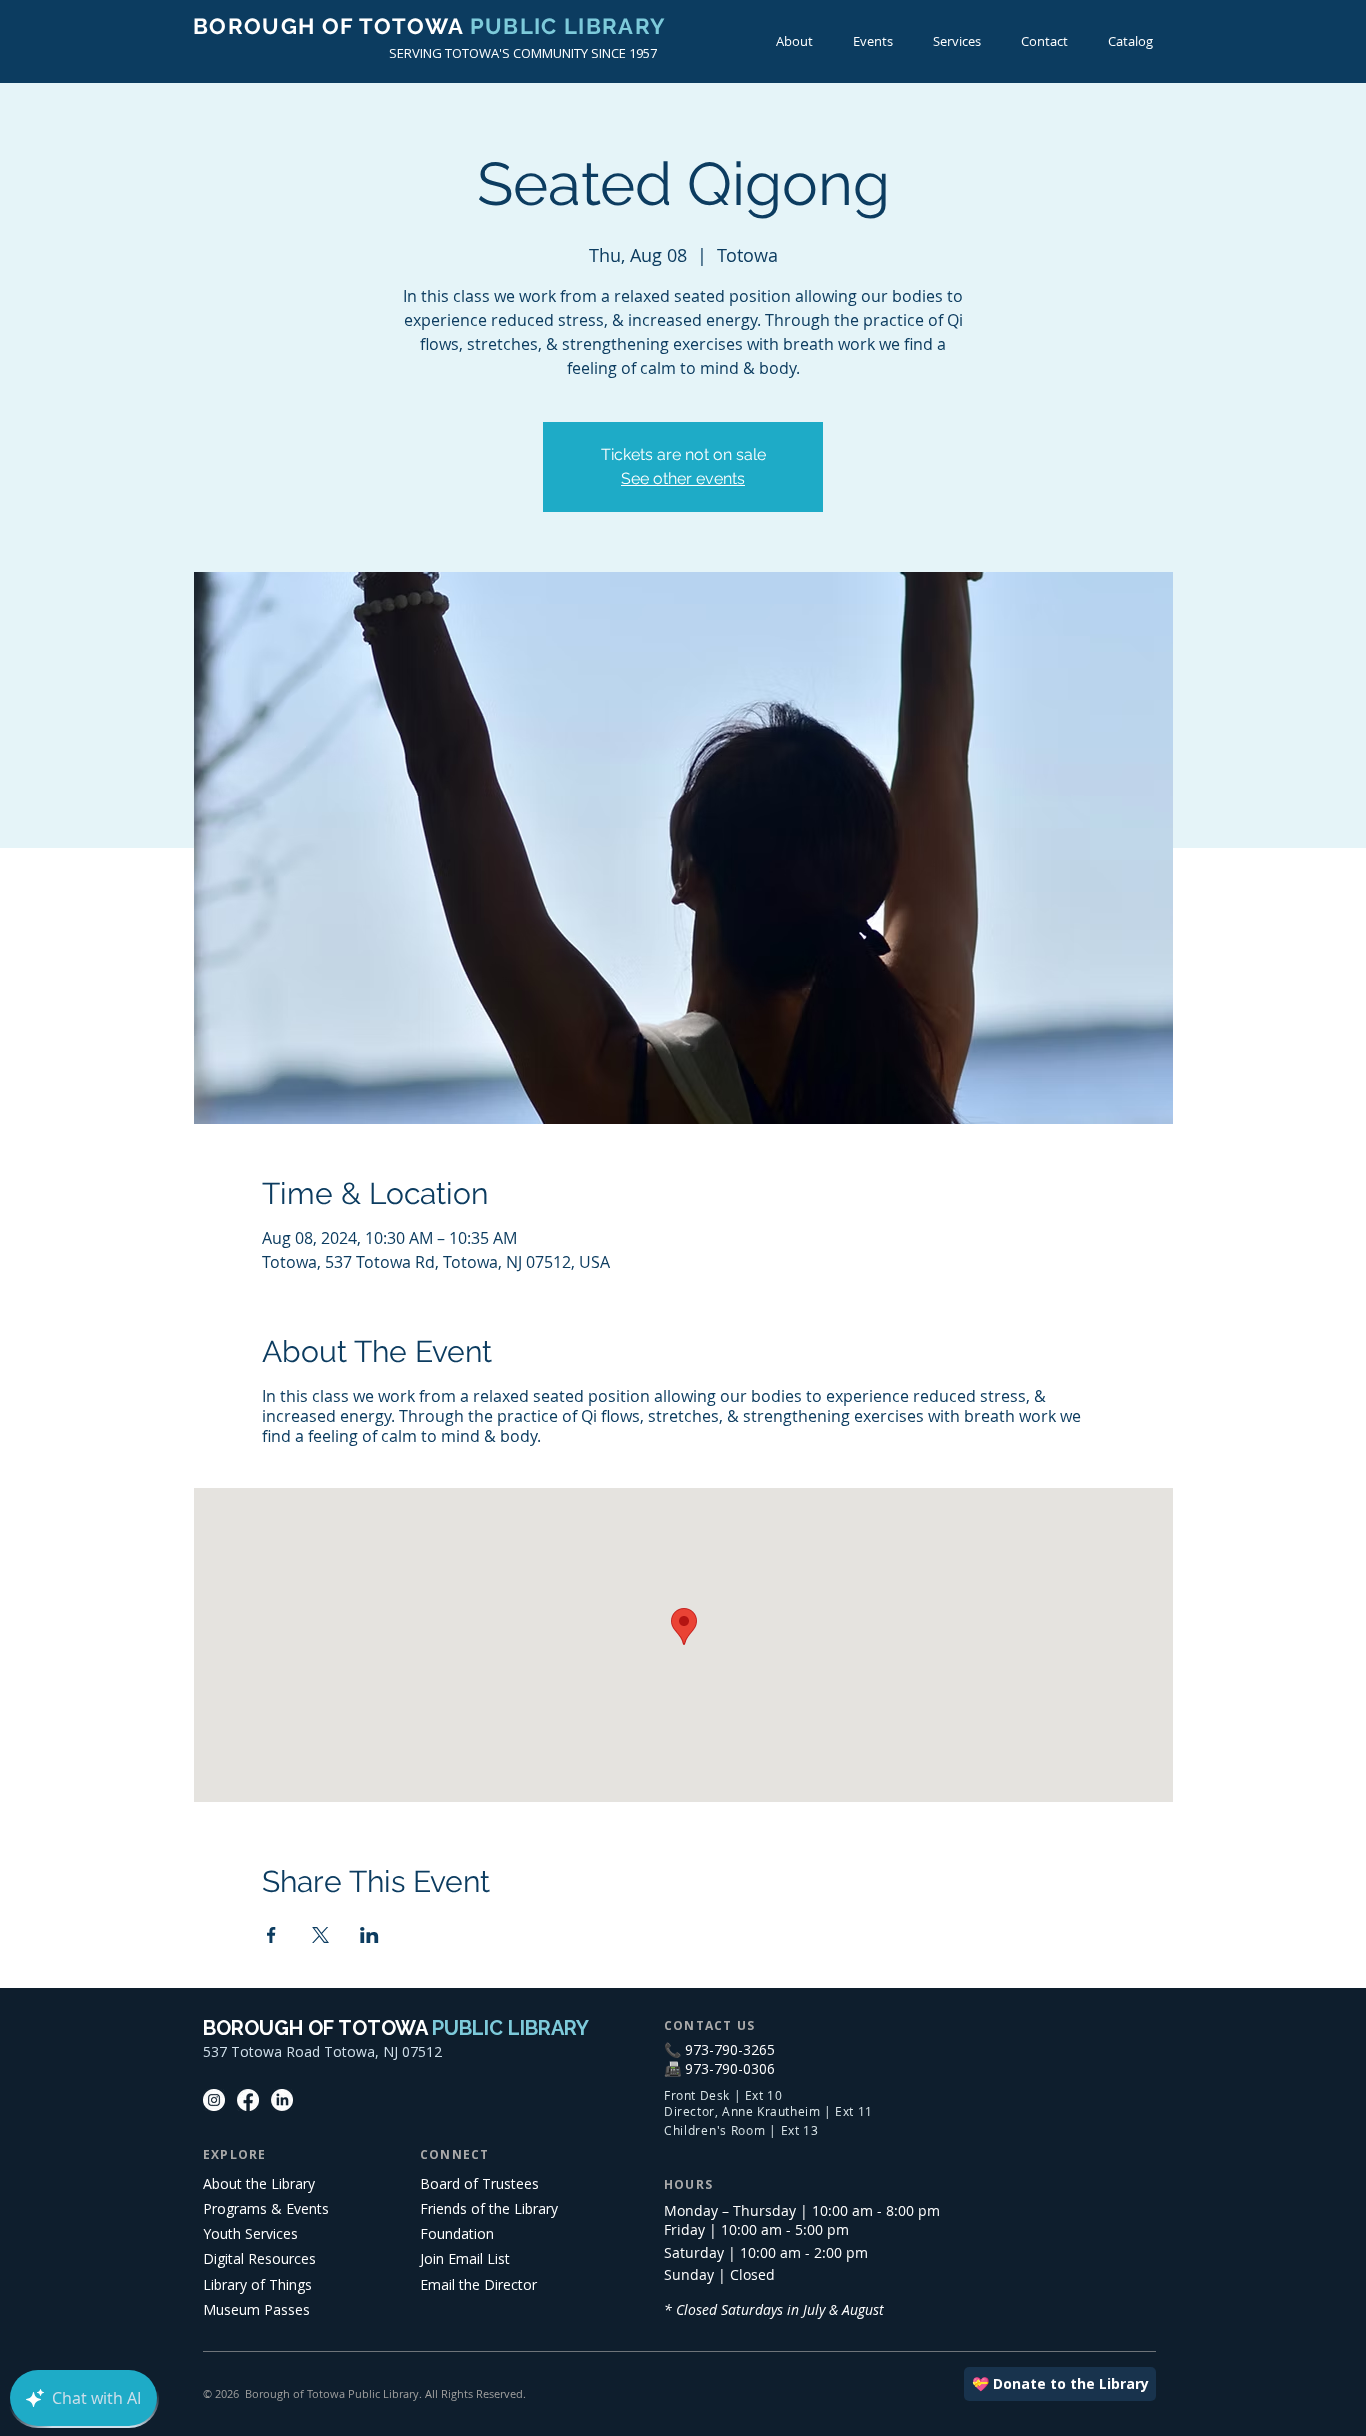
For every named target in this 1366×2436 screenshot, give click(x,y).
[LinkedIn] (282, 2100)
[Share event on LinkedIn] (369, 1935)
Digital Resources (259, 2258)
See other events (683, 478)
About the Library (259, 2183)
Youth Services (250, 2233)
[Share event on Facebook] (271, 1935)
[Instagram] (214, 2100)
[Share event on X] (320, 1935)
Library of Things (257, 2284)
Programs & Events (266, 2208)
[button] (873, 41)
